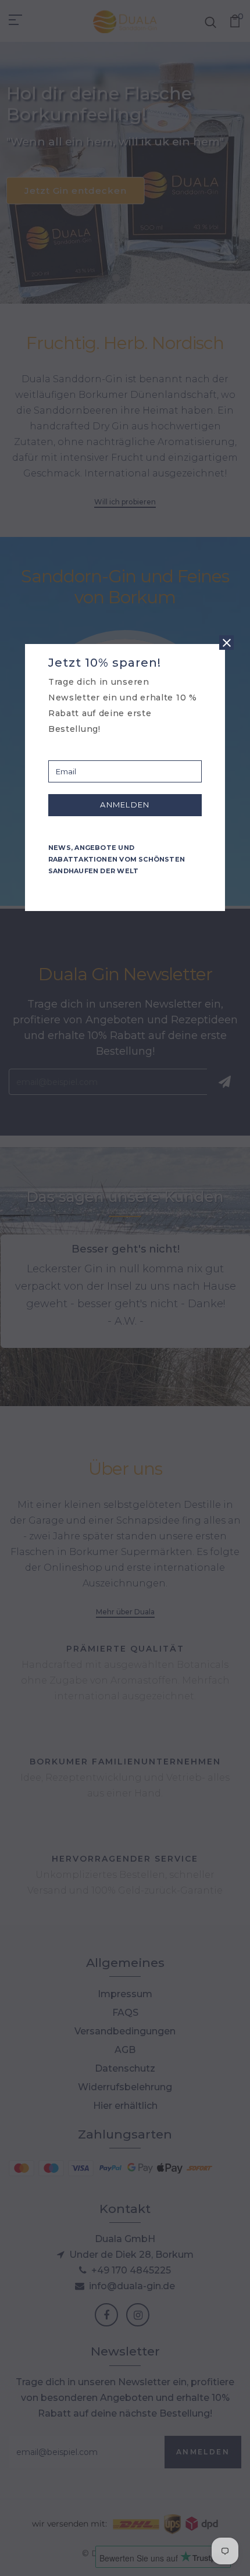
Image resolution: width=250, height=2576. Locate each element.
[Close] (226, 643)
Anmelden (125, 805)
